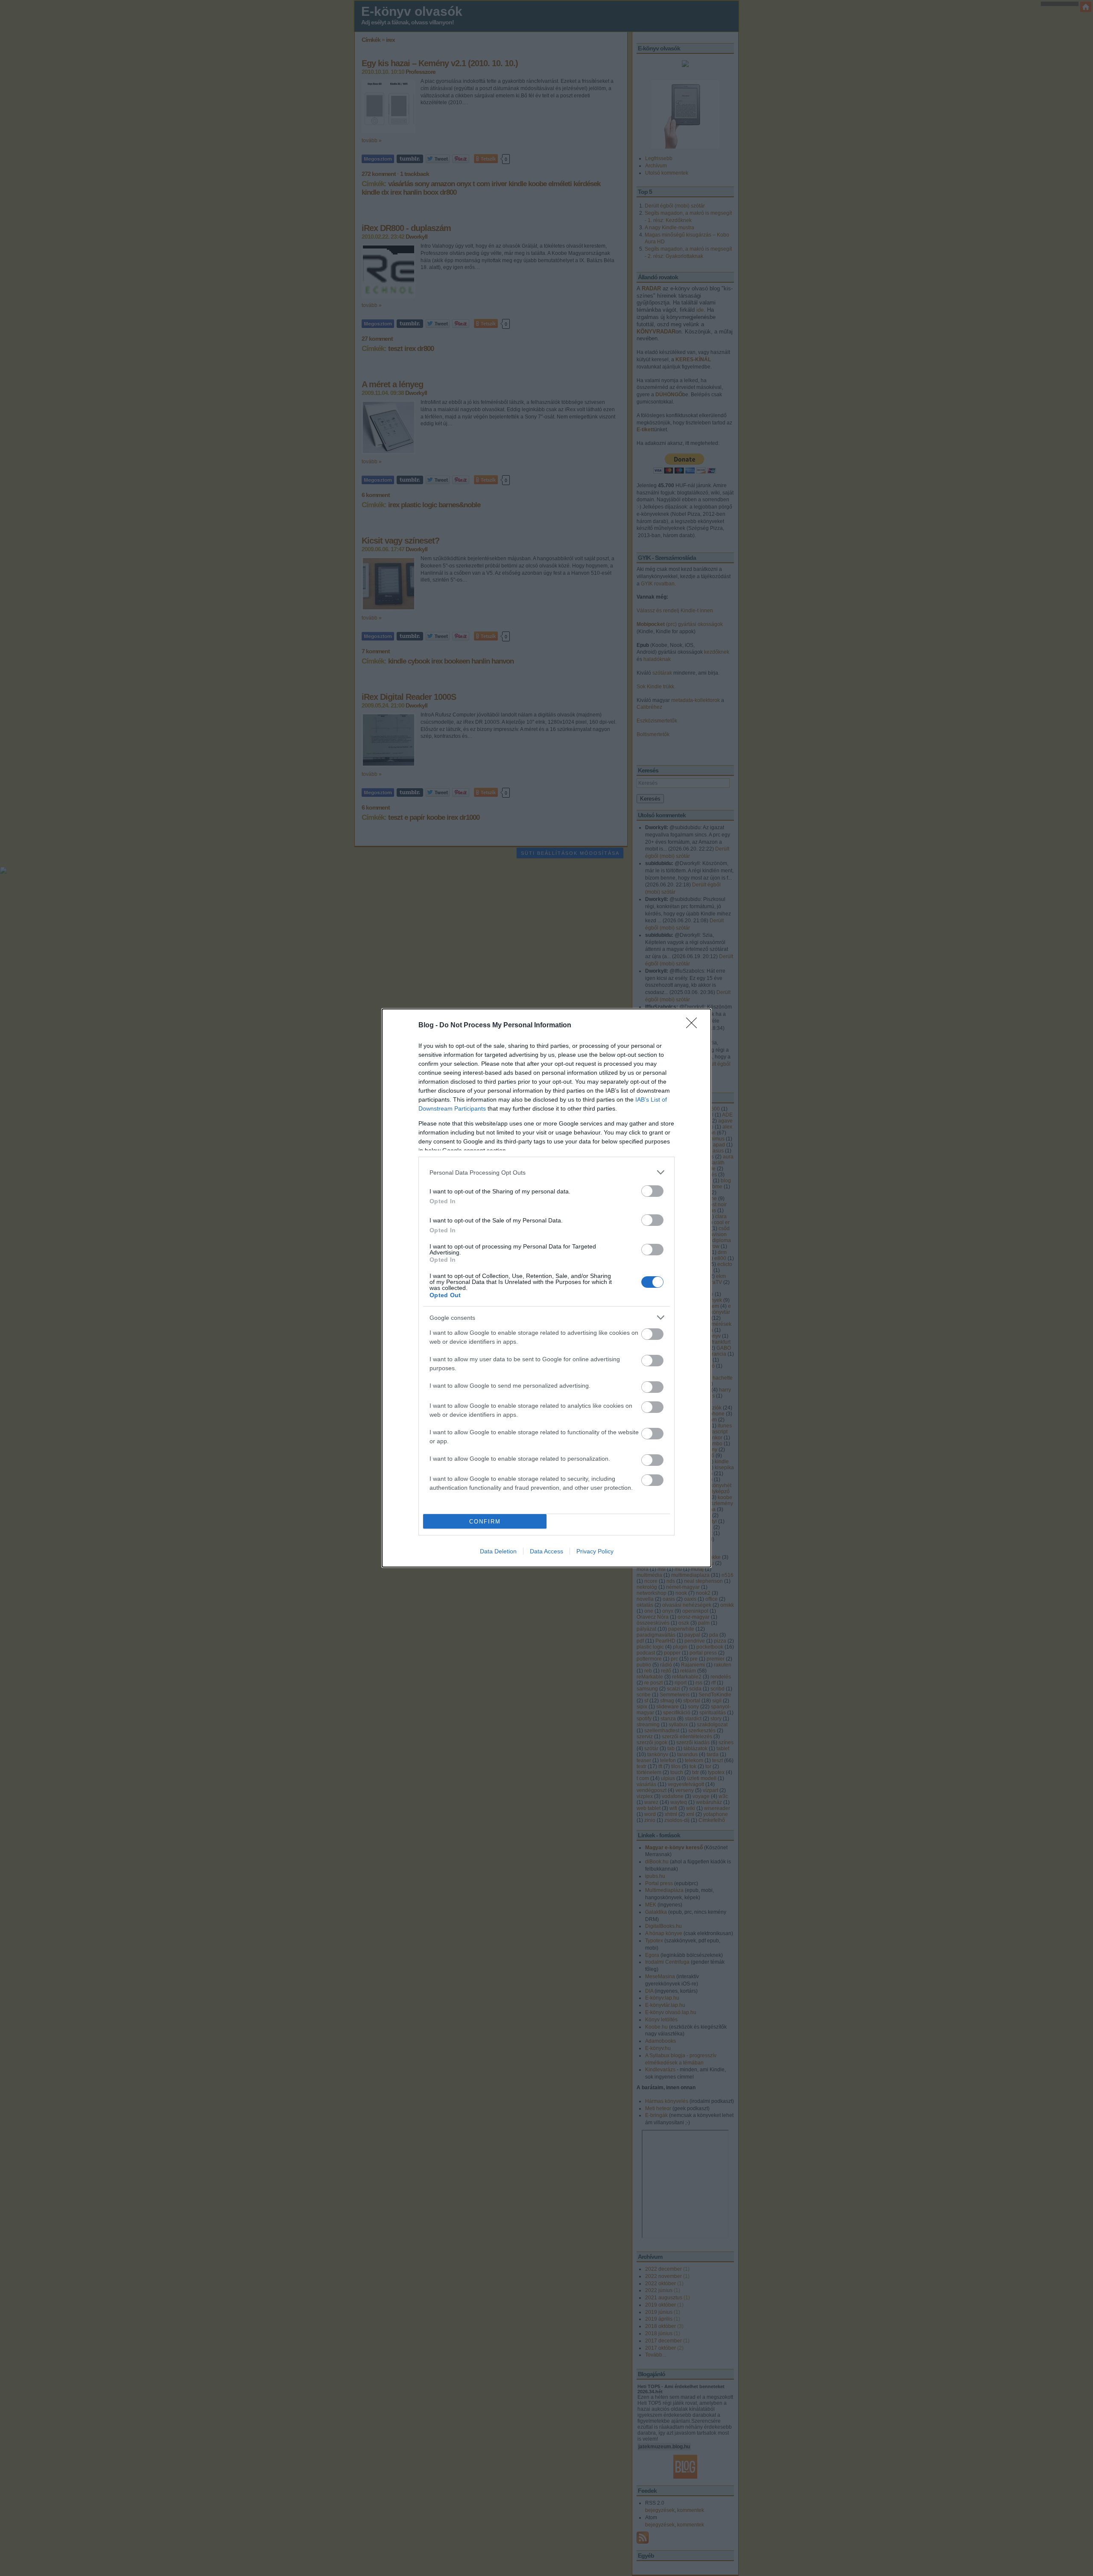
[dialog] (546, 1288)
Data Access (546, 1551)
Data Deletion (498, 1551)
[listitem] (546, 1172)
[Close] (694, 1026)
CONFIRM (485, 1522)
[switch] (652, 1191)
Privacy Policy (595, 1551)
